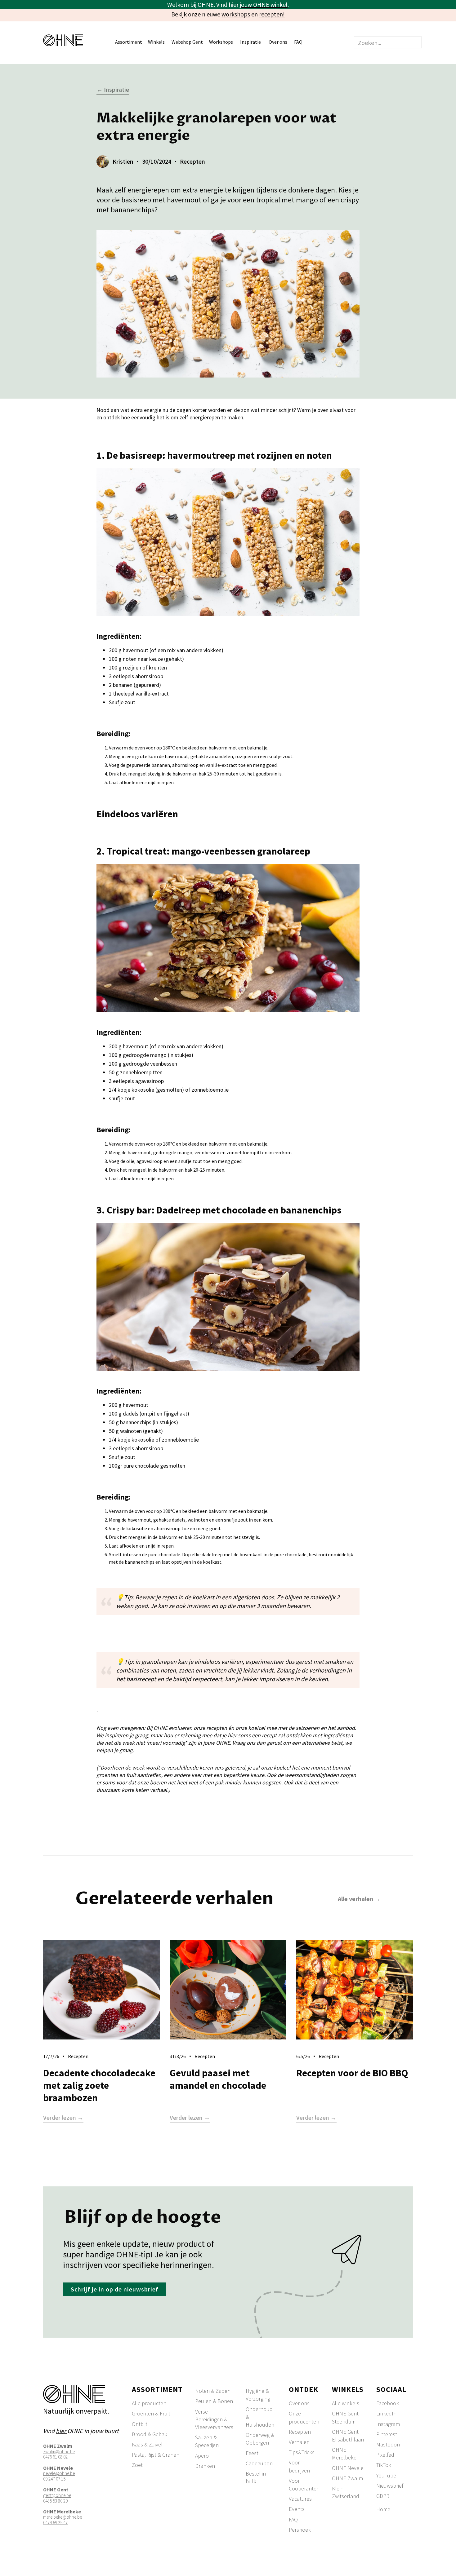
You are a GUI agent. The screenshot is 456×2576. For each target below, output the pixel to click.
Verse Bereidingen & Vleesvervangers (214, 2419)
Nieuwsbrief (390, 2486)
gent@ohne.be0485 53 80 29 (57, 2498)
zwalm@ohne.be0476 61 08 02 (59, 2454)
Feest (252, 2453)
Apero (202, 2456)
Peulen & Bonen (214, 2401)
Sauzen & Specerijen (207, 2441)
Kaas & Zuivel (147, 2444)
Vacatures (300, 2499)
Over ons (299, 2403)
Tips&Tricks (302, 2452)
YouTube (386, 2475)
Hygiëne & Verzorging (258, 2395)
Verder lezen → (63, 2118)
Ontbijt (140, 2424)
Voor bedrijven (299, 2466)
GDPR (383, 2496)
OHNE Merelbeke (344, 2454)
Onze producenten (304, 2417)
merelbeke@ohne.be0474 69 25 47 (63, 2520)
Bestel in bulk (256, 2477)
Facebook (388, 2403)
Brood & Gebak (150, 2434)
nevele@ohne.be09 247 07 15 (59, 2476)
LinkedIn (386, 2413)
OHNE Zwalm (347, 2478)
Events (297, 2509)
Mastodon (388, 2444)
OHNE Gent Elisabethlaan (348, 2436)
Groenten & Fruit (151, 2413)
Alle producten (149, 2403)
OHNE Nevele (348, 2468)
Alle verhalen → (359, 1899)
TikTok (384, 2465)
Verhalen (299, 2442)
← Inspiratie (113, 90)
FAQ (298, 42)
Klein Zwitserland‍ (346, 2492)
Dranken (205, 2466)
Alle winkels (346, 2403)
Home (383, 2509)
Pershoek (300, 2530)
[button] (132, 43)
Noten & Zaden (213, 2391)
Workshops (221, 42)
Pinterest (387, 2434)
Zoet (137, 2465)
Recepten (300, 2432)
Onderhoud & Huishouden (260, 2417)
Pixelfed (385, 2455)
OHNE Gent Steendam (345, 2417)
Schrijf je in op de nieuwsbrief (115, 2289)
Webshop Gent (187, 42)
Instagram (388, 2424)
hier (62, 2431)
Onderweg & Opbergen (260, 2439)
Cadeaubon (259, 2463)
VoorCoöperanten (304, 2485)
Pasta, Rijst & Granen (156, 2455)
